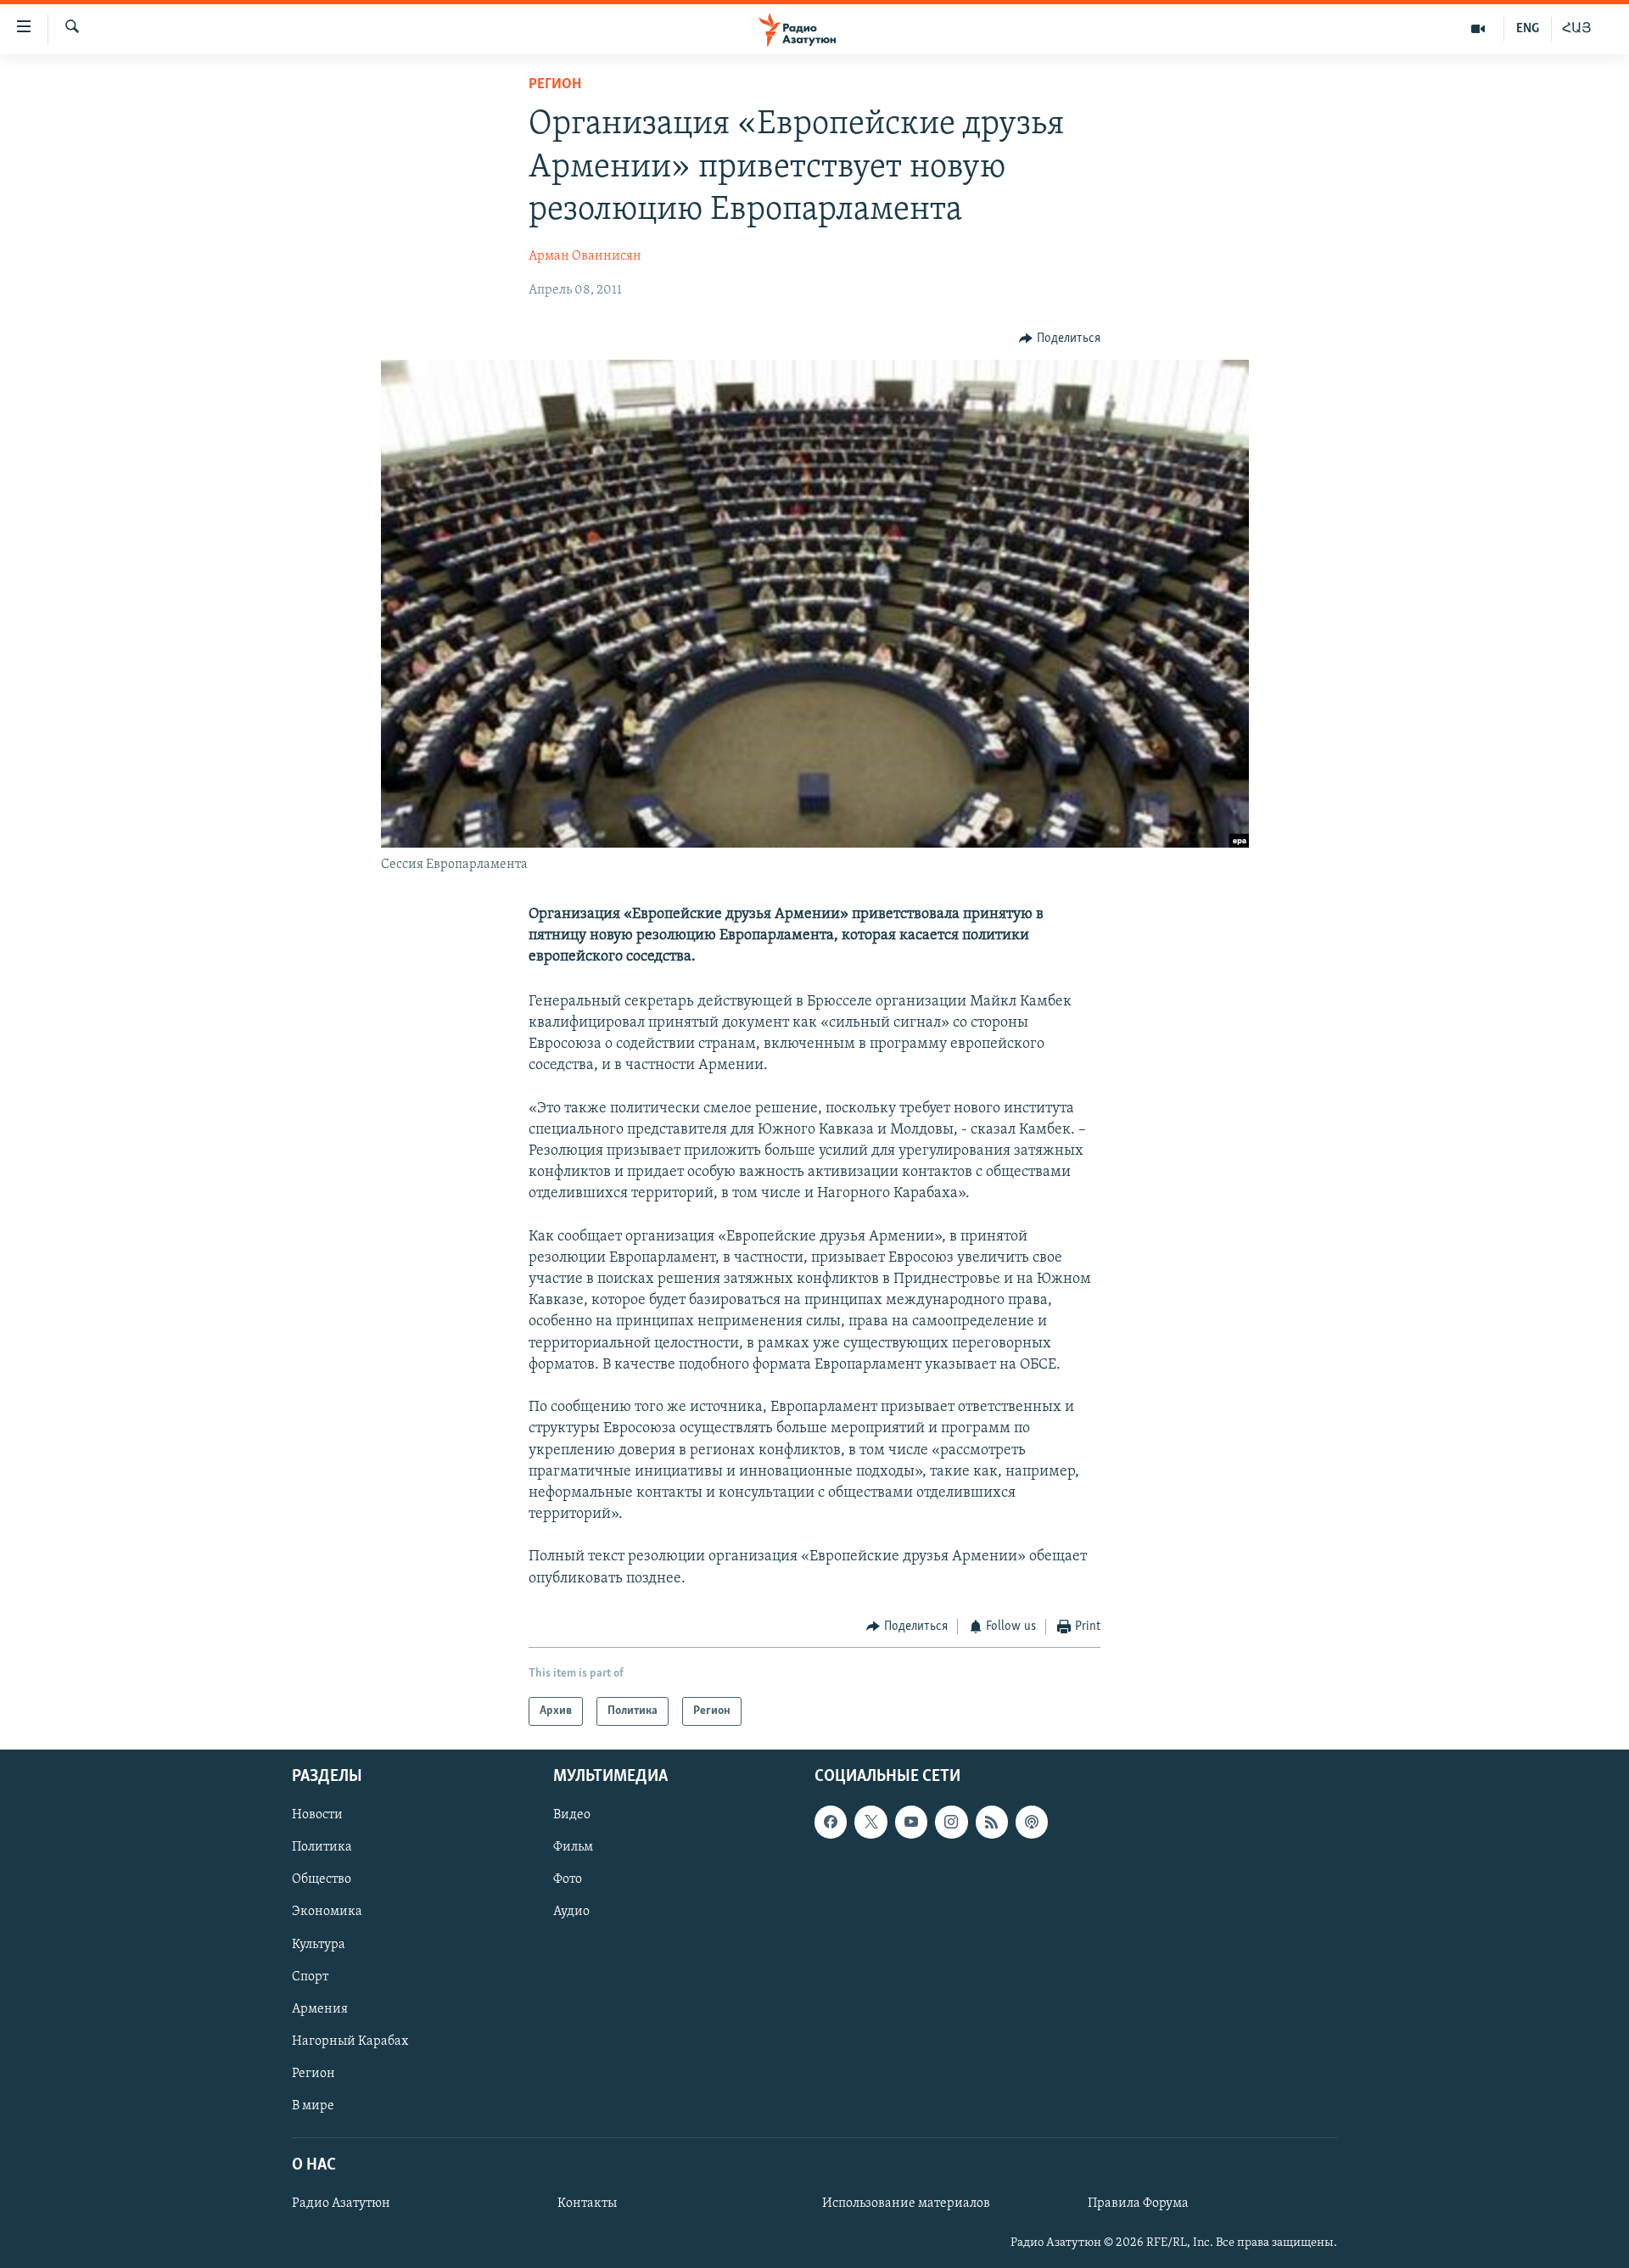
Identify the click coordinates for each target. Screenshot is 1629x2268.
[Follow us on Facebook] (831, 1823)
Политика (322, 1848)
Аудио (571, 1912)
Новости (317, 1816)
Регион (555, 85)
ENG (1528, 29)
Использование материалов (906, 2204)
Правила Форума (1138, 2204)
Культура (319, 1945)
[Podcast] (1032, 1823)
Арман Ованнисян (585, 256)
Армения (320, 2009)
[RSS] (992, 1823)
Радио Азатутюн (341, 2204)
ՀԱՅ (1577, 29)
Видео (572, 1816)
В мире (313, 2106)
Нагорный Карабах (350, 2041)
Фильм (573, 1848)
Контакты (587, 2204)
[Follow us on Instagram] (951, 1823)
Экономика (327, 1912)
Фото (568, 1880)
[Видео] (1478, 29)
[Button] (1060, 339)
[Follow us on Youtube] (911, 1823)
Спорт (310, 1977)
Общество (322, 1880)
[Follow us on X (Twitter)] (870, 1823)
